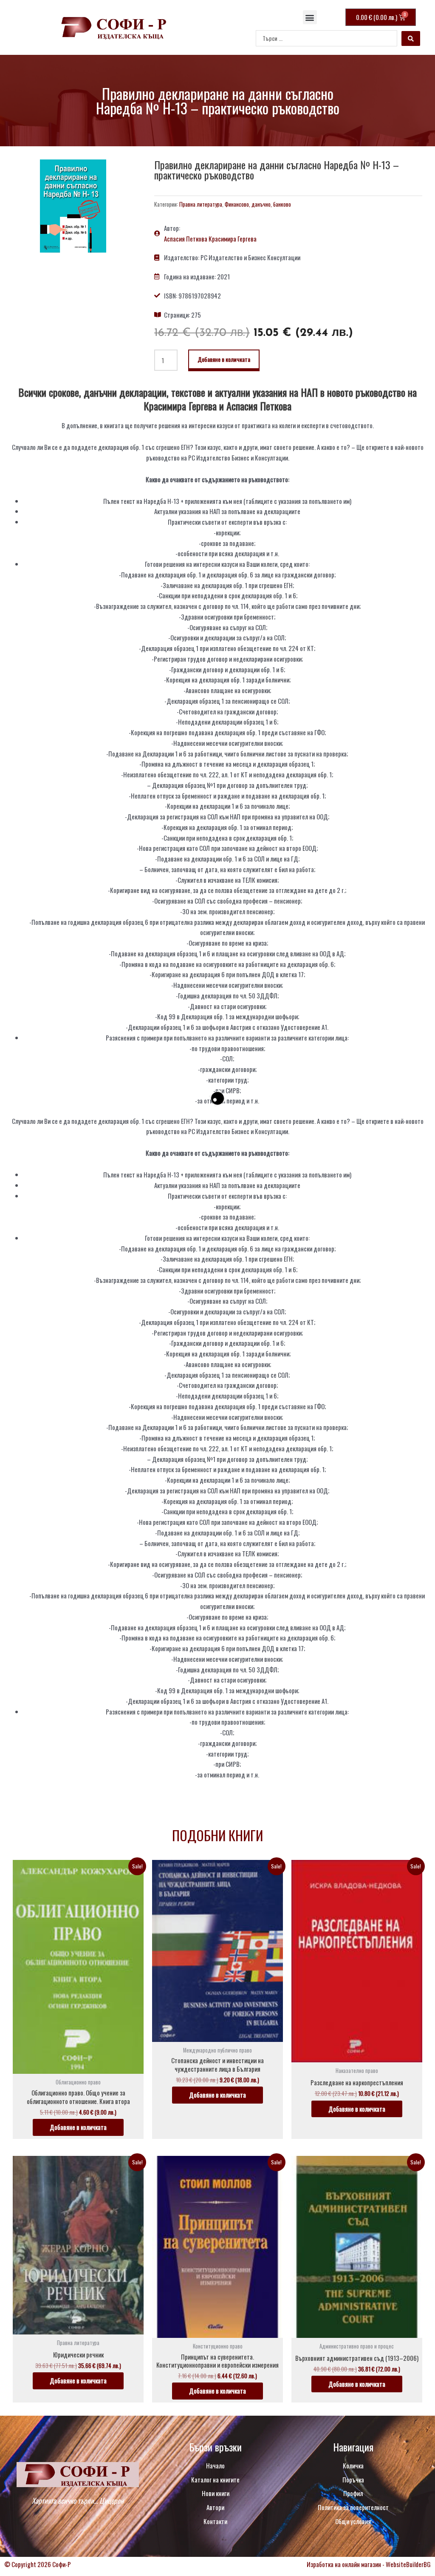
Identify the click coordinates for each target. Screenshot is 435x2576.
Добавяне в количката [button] (78, 2127)
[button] (310, 17)
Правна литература (201, 204)
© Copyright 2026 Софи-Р (38, 2564)
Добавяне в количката (224, 359)
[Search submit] (411, 38)
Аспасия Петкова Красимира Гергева (210, 239)
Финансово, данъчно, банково (258, 204)
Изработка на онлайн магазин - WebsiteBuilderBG (369, 2564)
